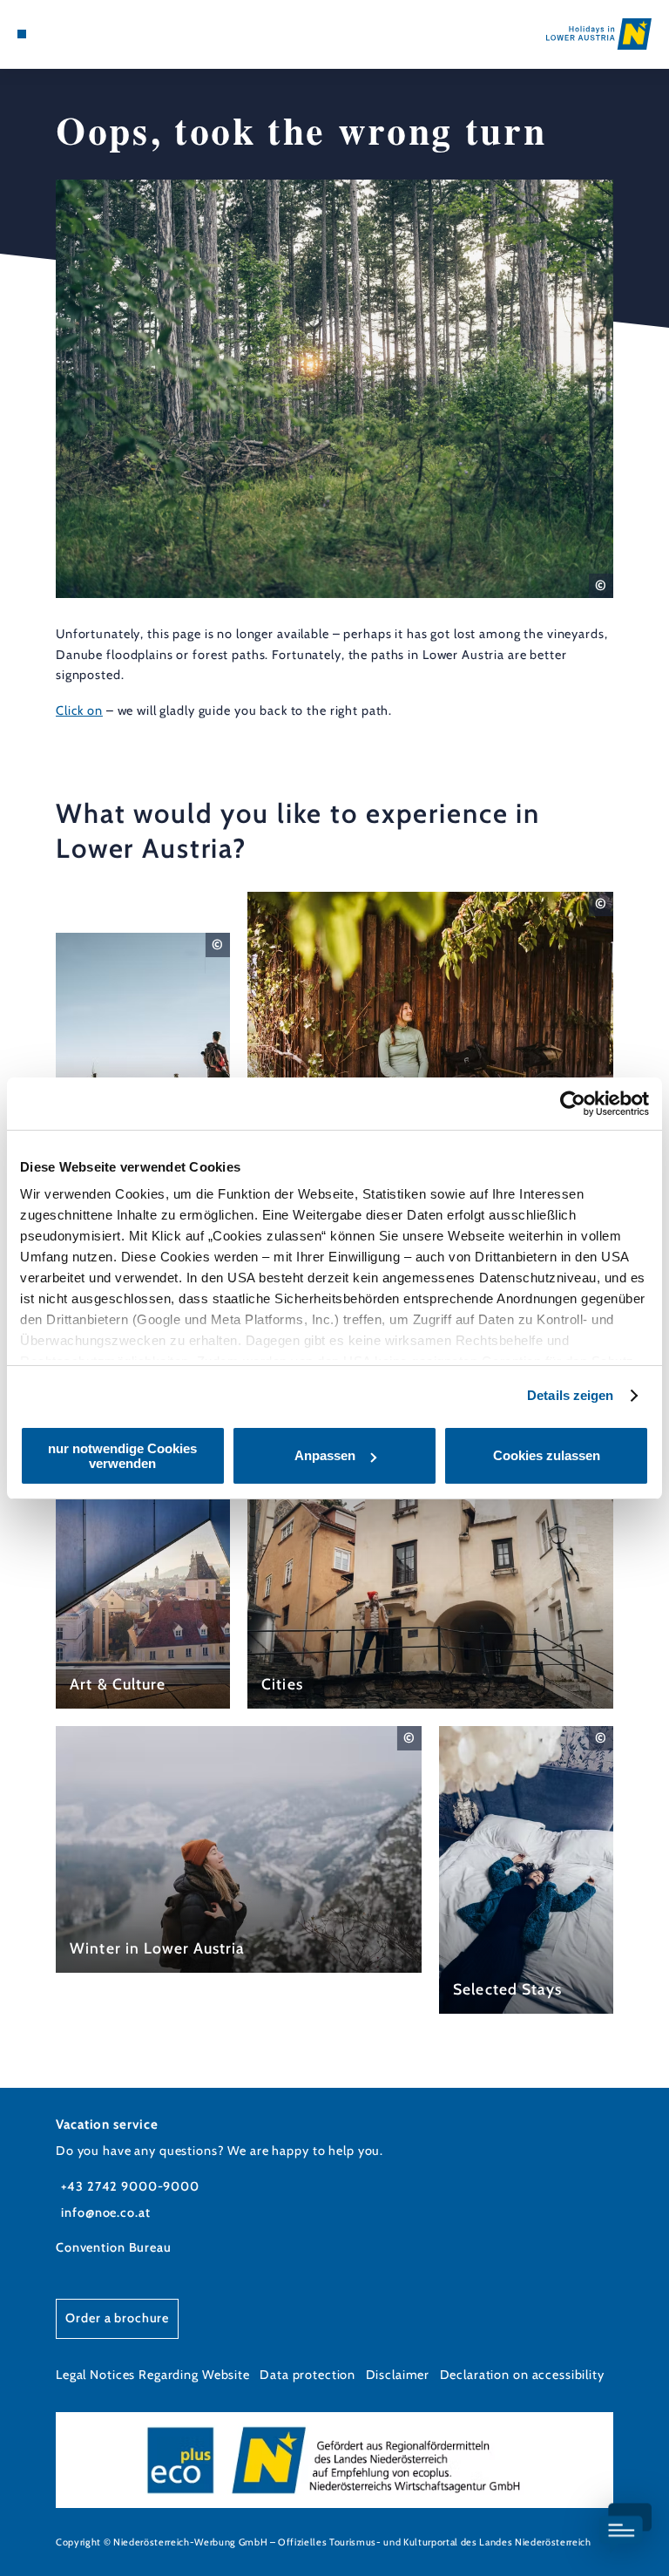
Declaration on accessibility (522, 2375)
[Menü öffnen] (22, 34)
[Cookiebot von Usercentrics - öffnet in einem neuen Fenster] (573, 1104)
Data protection (307, 2375)
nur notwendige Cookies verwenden (122, 1456)
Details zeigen (570, 1395)
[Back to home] (599, 34)
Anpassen (325, 1455)
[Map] (54, 34)
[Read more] (143, 1056)
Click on (79, 710)
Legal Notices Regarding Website (153, 2375)
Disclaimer (398, 2375)
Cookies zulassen (547, 1455)
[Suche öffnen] (86, 34)
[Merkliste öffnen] (70, 34)
